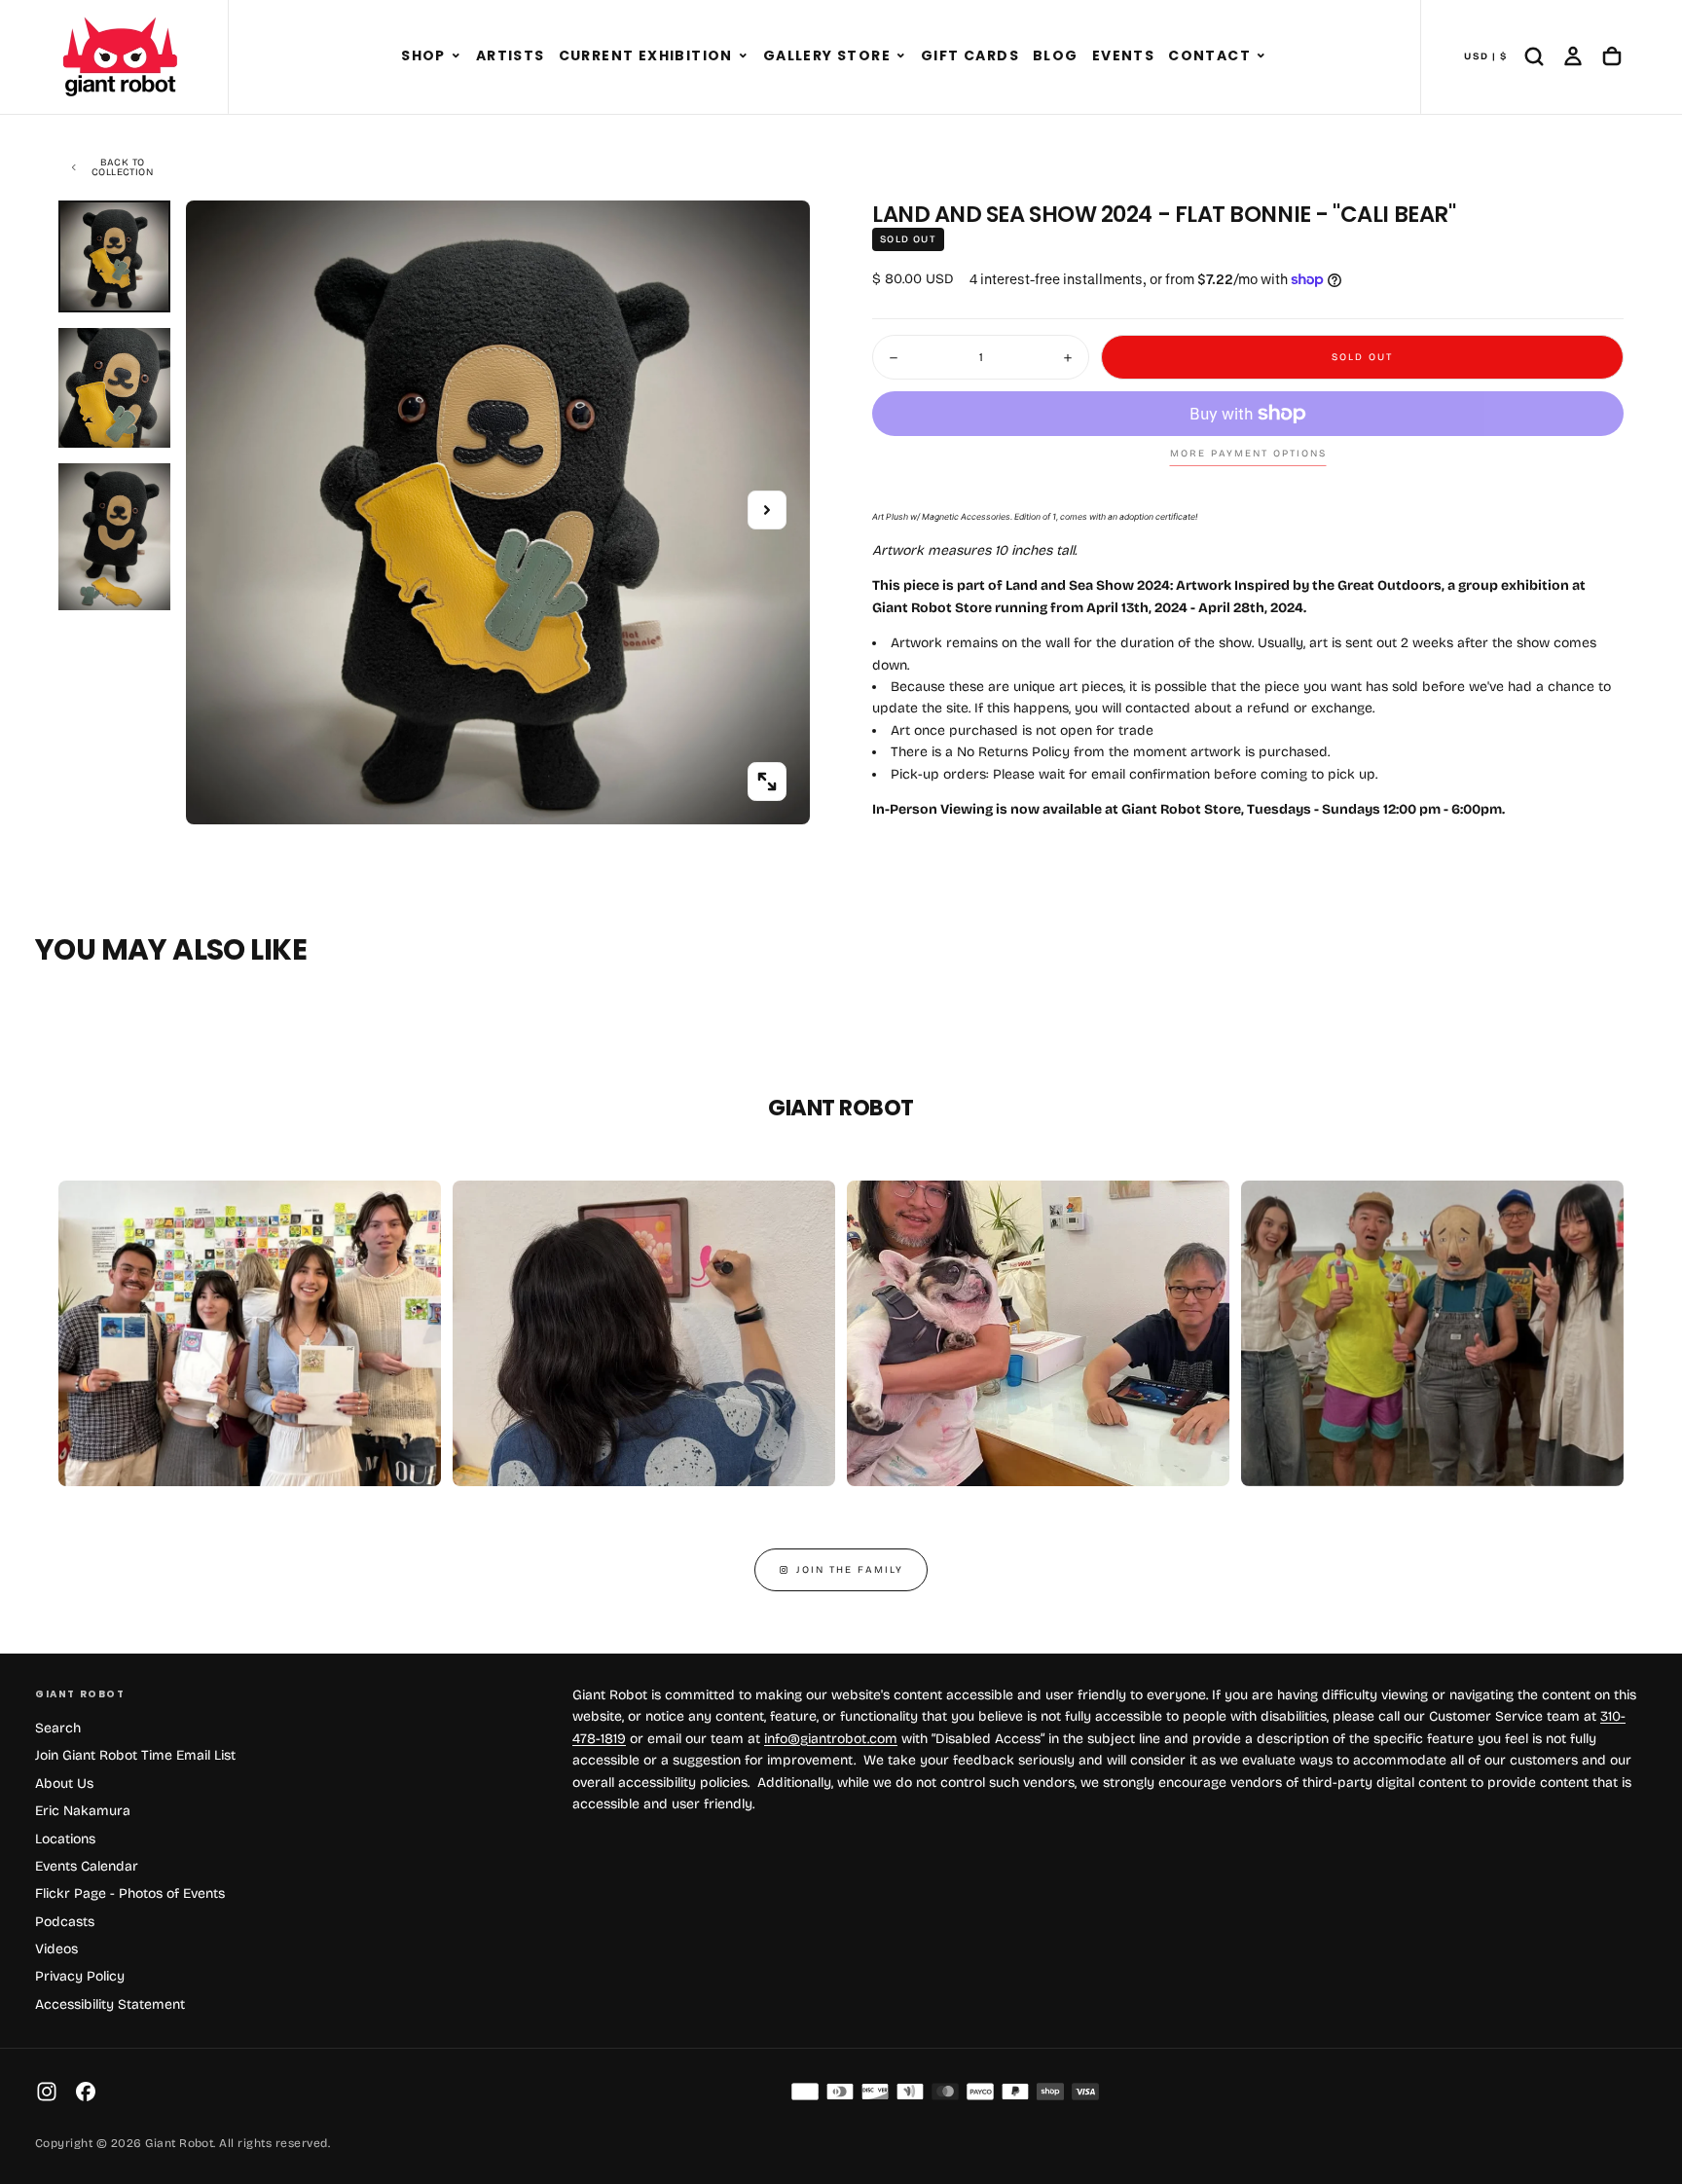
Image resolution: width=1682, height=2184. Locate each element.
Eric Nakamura (83, 1811)
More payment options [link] (1248, 454)
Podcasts (65, 1922)
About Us (64, 1784)
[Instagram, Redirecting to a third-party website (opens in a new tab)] (47, 2092)
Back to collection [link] (122, 167)
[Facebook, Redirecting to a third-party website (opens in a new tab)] (86, 2092)
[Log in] (1573, 56)
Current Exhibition (646, 55)
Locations (65, 1839)
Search (58, 1728)
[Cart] (1612, 56)
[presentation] (767, 782)
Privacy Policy (80, 1976)
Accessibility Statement (110, 2004)
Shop (423, 55)
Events (1123, 55)
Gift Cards (970, 55)
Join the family (850, 1570)
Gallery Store (827, 55)
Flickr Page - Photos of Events (130, 1893)
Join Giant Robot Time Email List (135, 1755)
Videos (56, 1949)
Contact (1209, 55)
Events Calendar (87, 1866)
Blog (1056, 55)
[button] (456, 56)
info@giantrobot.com (831, 1739)
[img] (805, 2092)
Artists (511, 55)
